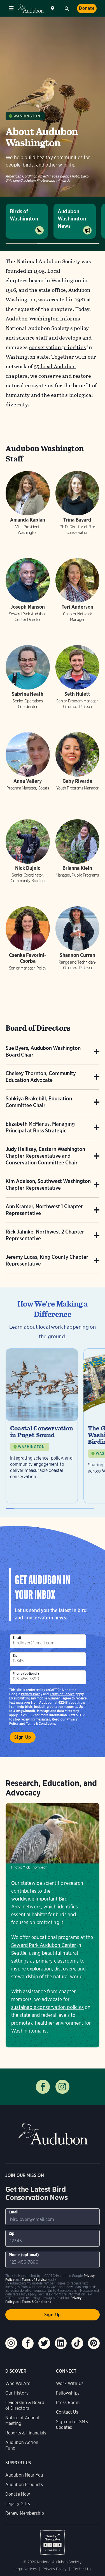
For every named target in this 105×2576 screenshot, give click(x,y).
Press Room (68, 2403)
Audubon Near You (24, 2475)
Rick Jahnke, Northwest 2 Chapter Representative (45, 1235)
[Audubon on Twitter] (44, 2343)
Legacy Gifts (18, 2504)
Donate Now (18, 2494)
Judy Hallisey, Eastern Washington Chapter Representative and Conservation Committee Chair (45, 1156)
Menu (11, 8)
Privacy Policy (32, 1694)
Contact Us (67, 2412)
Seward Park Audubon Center (44, 1945)
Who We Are (18, 2383)
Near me (53, 8)
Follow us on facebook (43, 2087)
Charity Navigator (53, 2539)
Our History (17, 2393)
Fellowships (68, 2393)
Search (67, 8)
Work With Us (70, 2383)
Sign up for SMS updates (72, 2424)
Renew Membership (25, 2513)
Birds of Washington (24, 215)
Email (17, 1638)
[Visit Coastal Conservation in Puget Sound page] (42, 1426)
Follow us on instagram (62, 2087)
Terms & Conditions (41, 1723)
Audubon (31, 9)
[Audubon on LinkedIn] (61, 2343)
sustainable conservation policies (47, 2007)
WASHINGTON (31, 1447)
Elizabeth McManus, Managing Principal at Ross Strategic (40, 1127)
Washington (27, 116)
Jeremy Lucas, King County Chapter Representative (47, 1260)
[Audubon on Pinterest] (94, 2343)
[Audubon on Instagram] (11, 2343)
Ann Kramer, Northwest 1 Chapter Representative (44, 1210)
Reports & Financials (26, 2433)
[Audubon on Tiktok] (77, 2343)
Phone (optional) (26, 1673)
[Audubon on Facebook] (28, 2343)
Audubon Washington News (72, 219)
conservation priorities (58, 347)
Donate (87, 8)
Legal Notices (25, 2569)
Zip (15, 1655)
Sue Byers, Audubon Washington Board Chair (43, 1051)
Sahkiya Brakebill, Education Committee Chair (39, 1102)
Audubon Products (24, 2485)
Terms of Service (62, 1694)
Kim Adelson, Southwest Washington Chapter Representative (48, 1185)
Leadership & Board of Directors (25, 2405)
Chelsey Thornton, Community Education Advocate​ (41, 1077)
